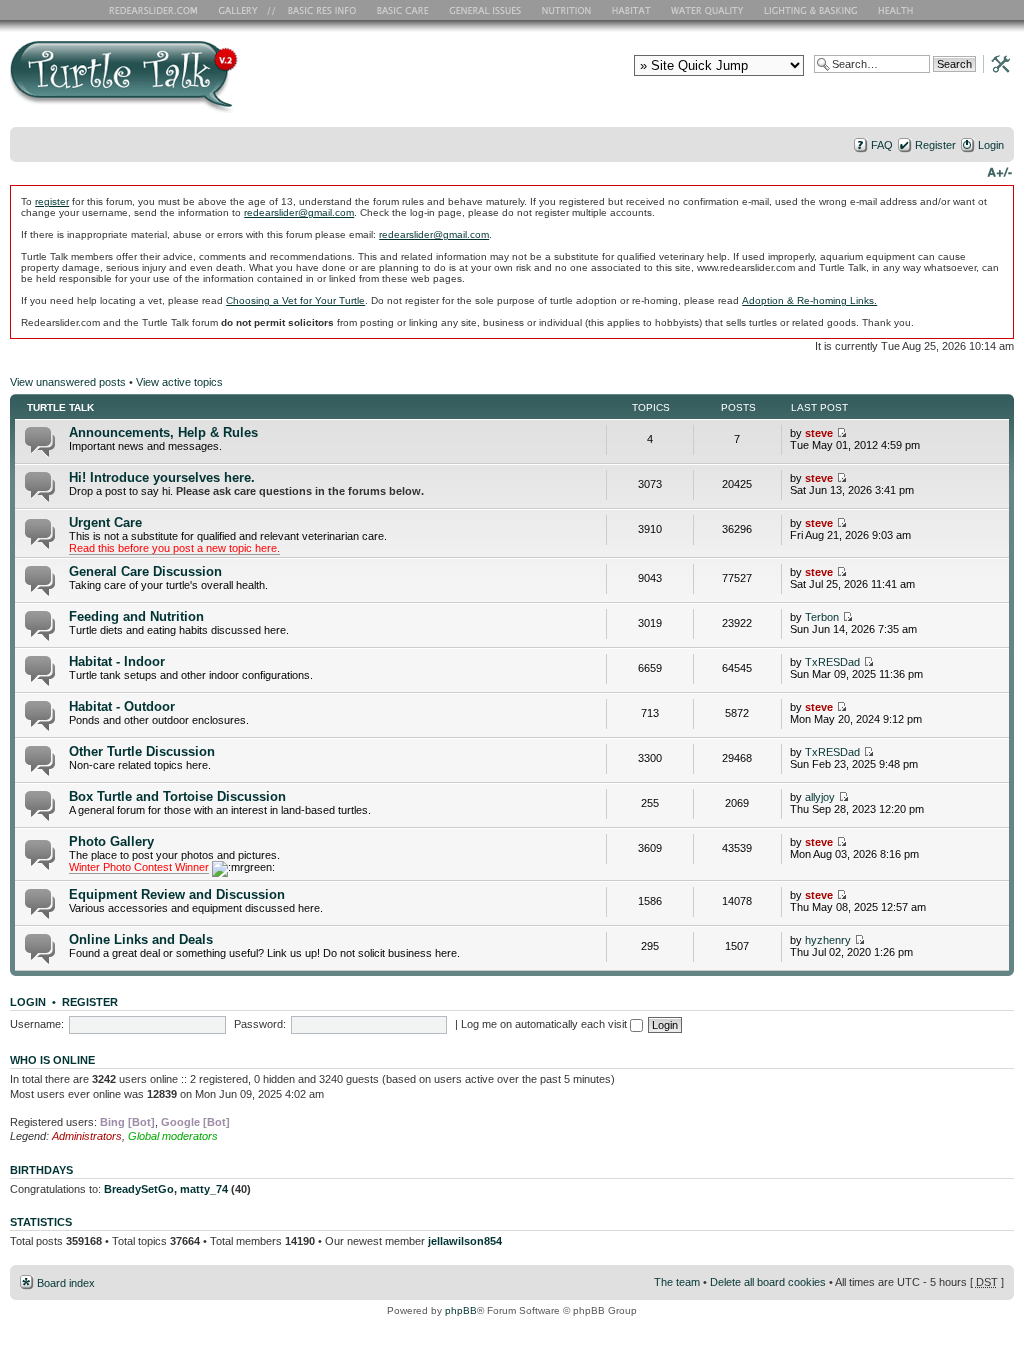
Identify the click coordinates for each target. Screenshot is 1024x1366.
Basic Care (402, 10)
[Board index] (267, 83)
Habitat (632, 10)
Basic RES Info (317, 10)
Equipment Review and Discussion (177, 894)
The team (677, 1282)
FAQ (882, 145)
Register (935, 145)
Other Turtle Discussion (142, 751)
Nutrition (569, 10)
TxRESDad (832, 662)
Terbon (822, 617)
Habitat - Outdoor (122, 706)
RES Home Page (157, 10)
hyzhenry (828, 940)
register (52, 201)
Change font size (999, 171)
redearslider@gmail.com (299, 212)
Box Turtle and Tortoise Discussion (177, 796)
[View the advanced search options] (995, 63)
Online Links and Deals (141, 939)
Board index (66, 1283)
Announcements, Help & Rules (163, 432)
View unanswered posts (68, 382)
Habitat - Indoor (117, 661)
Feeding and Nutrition (136, 616)
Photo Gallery (111, 841)
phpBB (461, 1310)
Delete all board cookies (768, 1282)
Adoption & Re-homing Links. (809, 300)
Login (991, 145)
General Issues (487, 10)
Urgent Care (105, 522)
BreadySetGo (139, 1189)
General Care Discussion (145, 571)
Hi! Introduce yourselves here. (162, 477)
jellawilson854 (465, 1241)
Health (897, 10)
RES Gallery (244, 10)
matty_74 (204, 1189)
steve (819, 433)
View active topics (179, 382)
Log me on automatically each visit (545, 1024)
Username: (37, 1024)
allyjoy (820, 797)
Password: (260, 1024)
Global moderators (173, 1136)
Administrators (87, 1136)
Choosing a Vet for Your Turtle (295, 300)
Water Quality (707, 10)
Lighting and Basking (812, 10)
